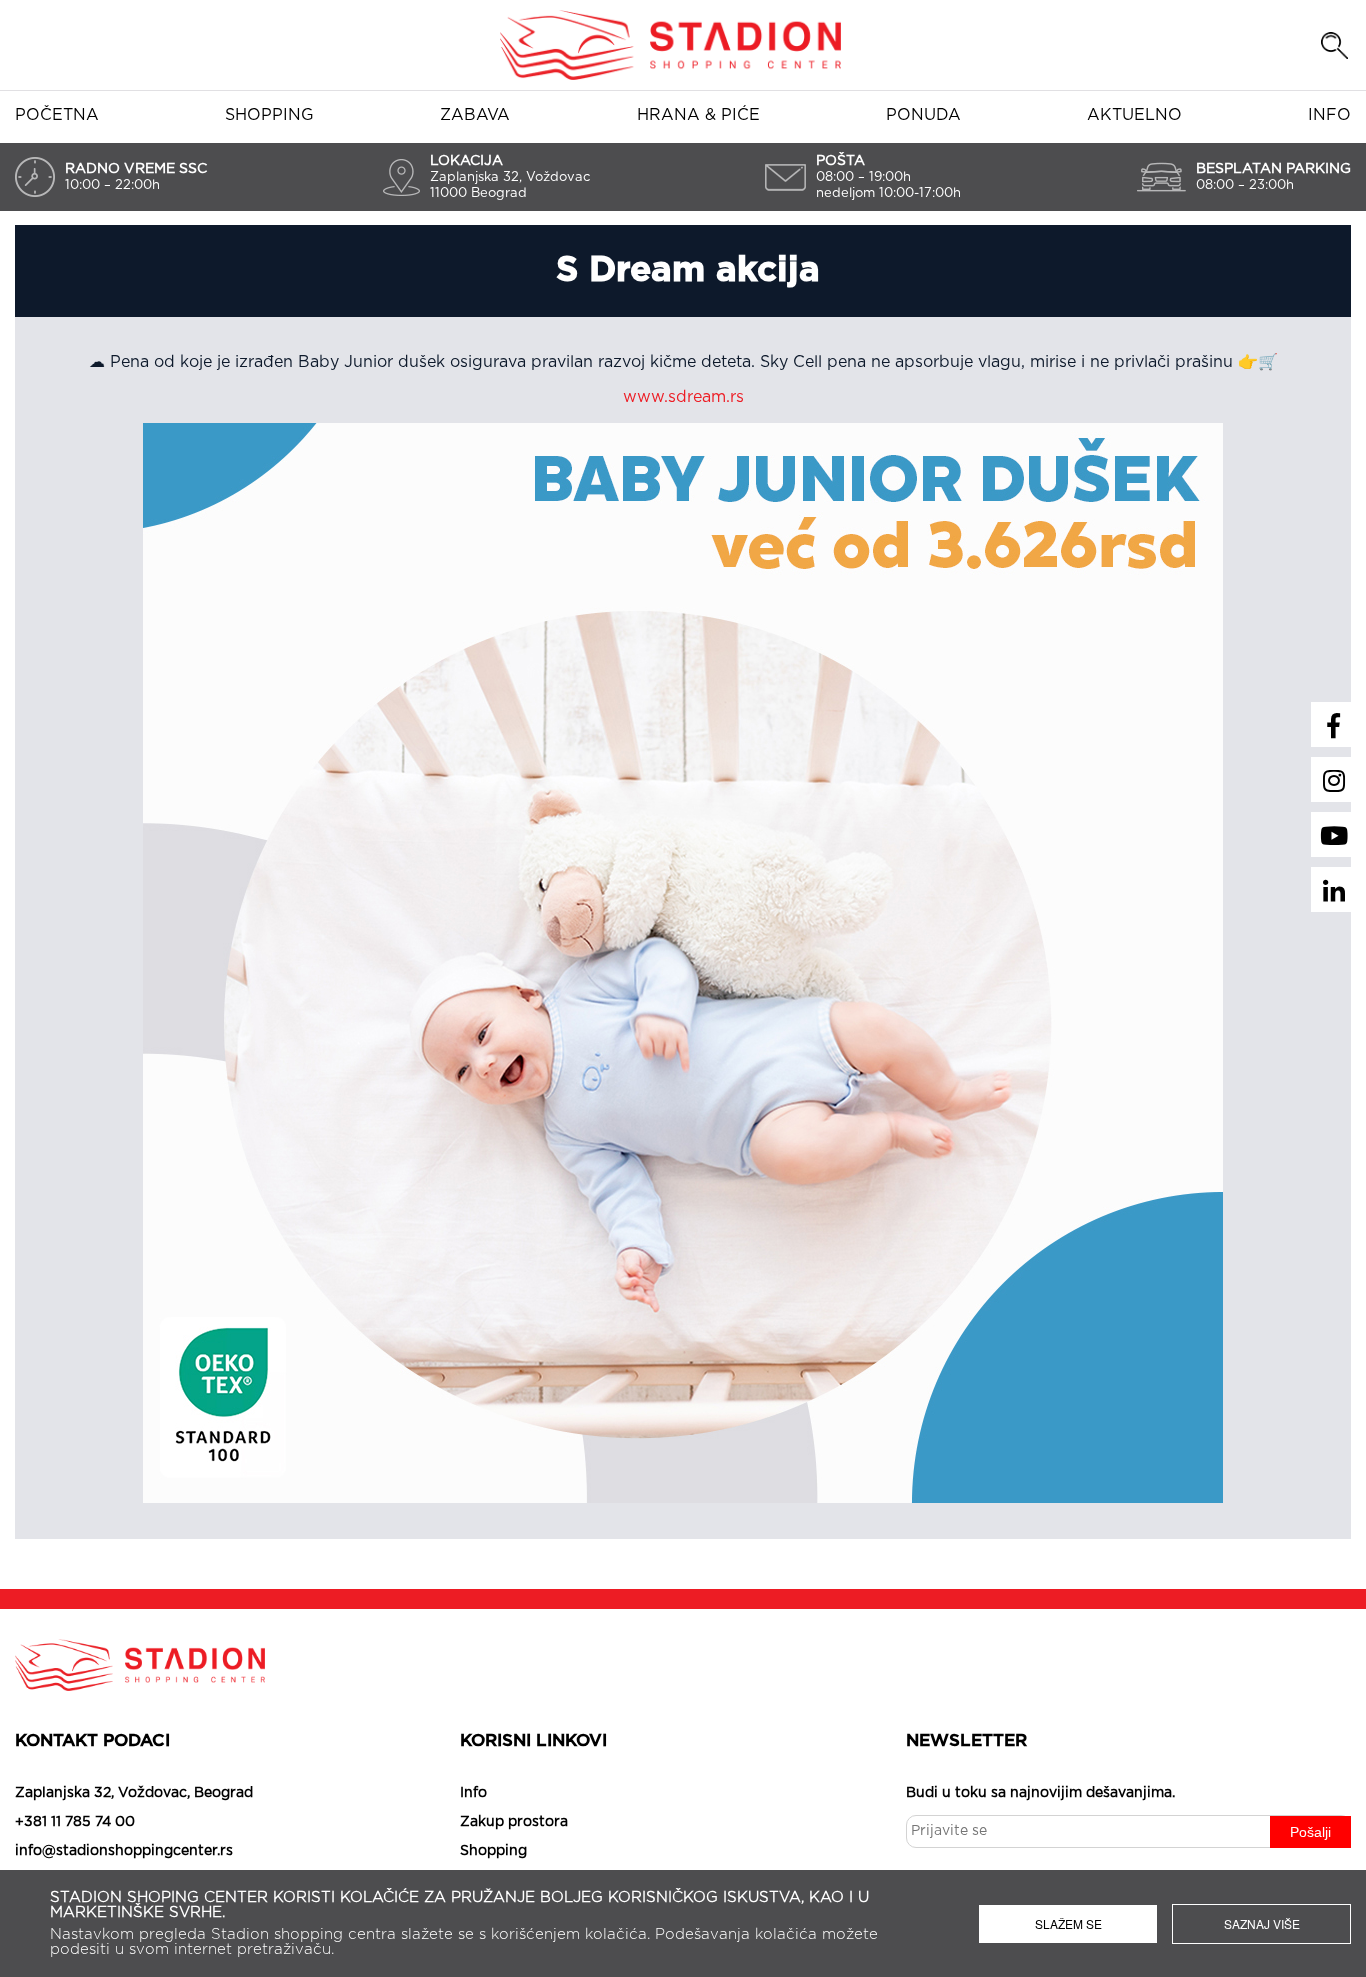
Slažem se (1068, 1923)
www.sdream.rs (683, 397)
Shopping (269, 115)
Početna (57, 115)
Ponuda (923, 115)
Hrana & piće (698, 115)
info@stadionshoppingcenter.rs (124, 1851)
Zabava (475, 115)
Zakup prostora (514, 1822)
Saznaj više (1262, 1923)
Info (1329, 115)
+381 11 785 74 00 (75, 1822)
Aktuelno (1134, 115)
